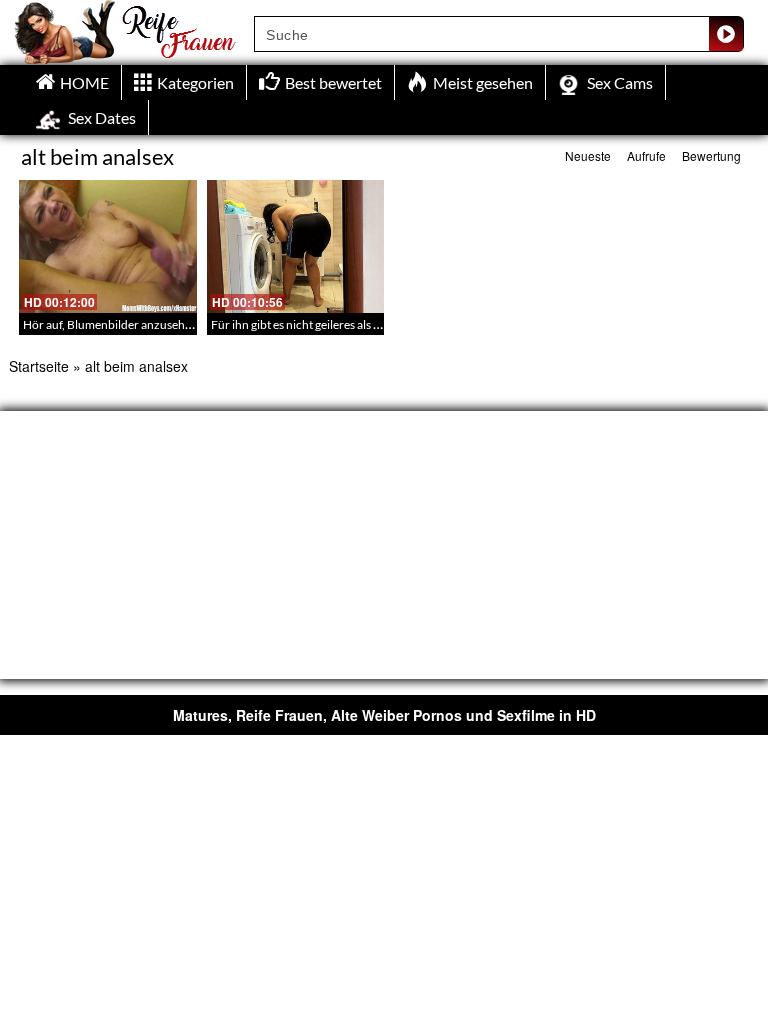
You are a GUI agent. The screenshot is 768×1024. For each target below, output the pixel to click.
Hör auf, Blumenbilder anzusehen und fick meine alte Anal (173, 324)
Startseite (39, 366)
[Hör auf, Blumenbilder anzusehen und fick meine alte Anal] (108, 246)
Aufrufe (646, 155)
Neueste (588, 155)
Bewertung (711, 155)
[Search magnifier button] (726, 34)
